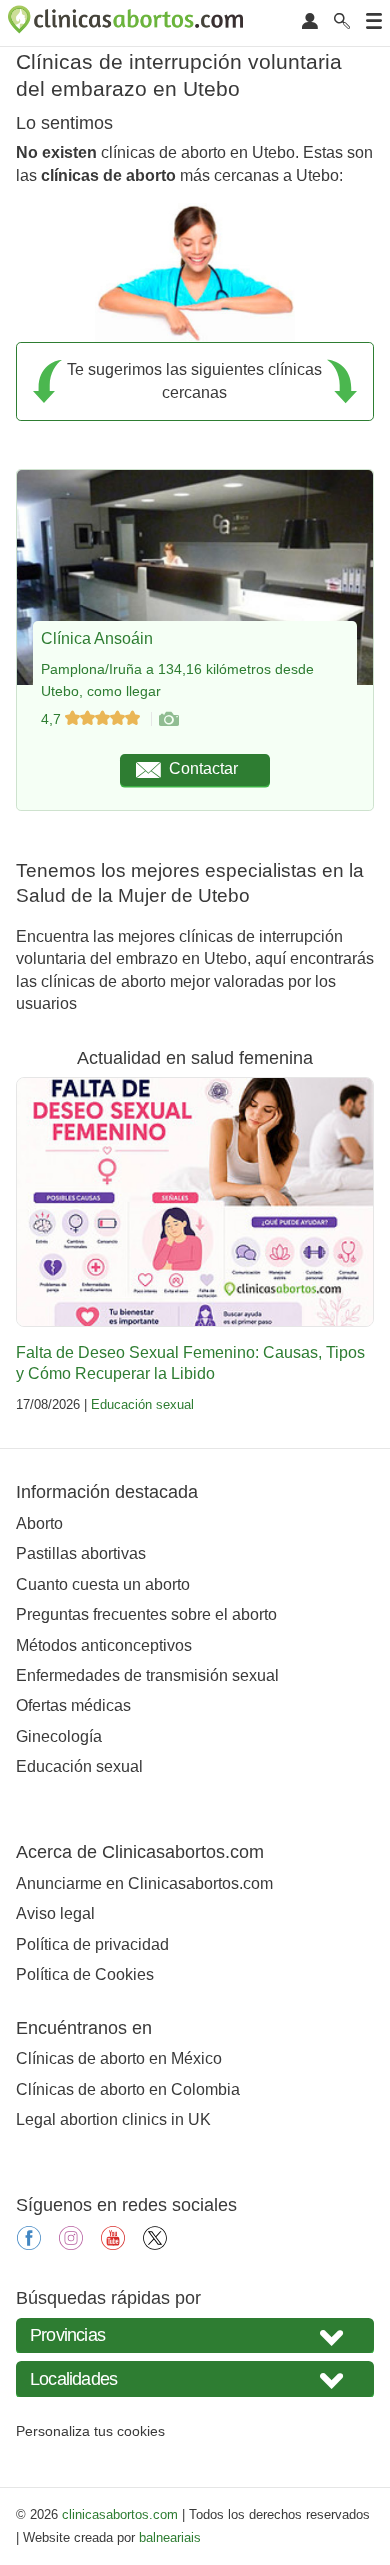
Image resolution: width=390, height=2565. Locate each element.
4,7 (53, 719)
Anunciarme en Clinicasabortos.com (144, 1883)
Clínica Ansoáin (97, 638)
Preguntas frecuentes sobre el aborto (146, 1614)
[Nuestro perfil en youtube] (113, 2244)
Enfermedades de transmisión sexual (147, 1675)
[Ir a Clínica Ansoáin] (168, 719)
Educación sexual (142, 1404)
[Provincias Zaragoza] (195, 2335)
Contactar (203, 768)
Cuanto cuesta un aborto (103, 1584)
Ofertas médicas (73, 1705)
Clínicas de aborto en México (119, 2058)
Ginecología (59, 1736)
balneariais (170, 2537)
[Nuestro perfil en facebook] (29, 2244)
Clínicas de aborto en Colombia (128, 2089)
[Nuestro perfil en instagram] (71, 2244)
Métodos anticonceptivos (104, 1645)
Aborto (39, 1523)
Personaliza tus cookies (90, 2431)
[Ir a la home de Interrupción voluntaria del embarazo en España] (128, 23)
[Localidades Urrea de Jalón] (195, 2378)
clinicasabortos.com (120, 2514)
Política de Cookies (85, 1974)
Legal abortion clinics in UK (113, 2119)
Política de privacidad (92, 1944)
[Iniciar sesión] (310, 22)
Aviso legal (55, 1913)
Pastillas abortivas (81, 1553)
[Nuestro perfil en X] (155, 2244)
